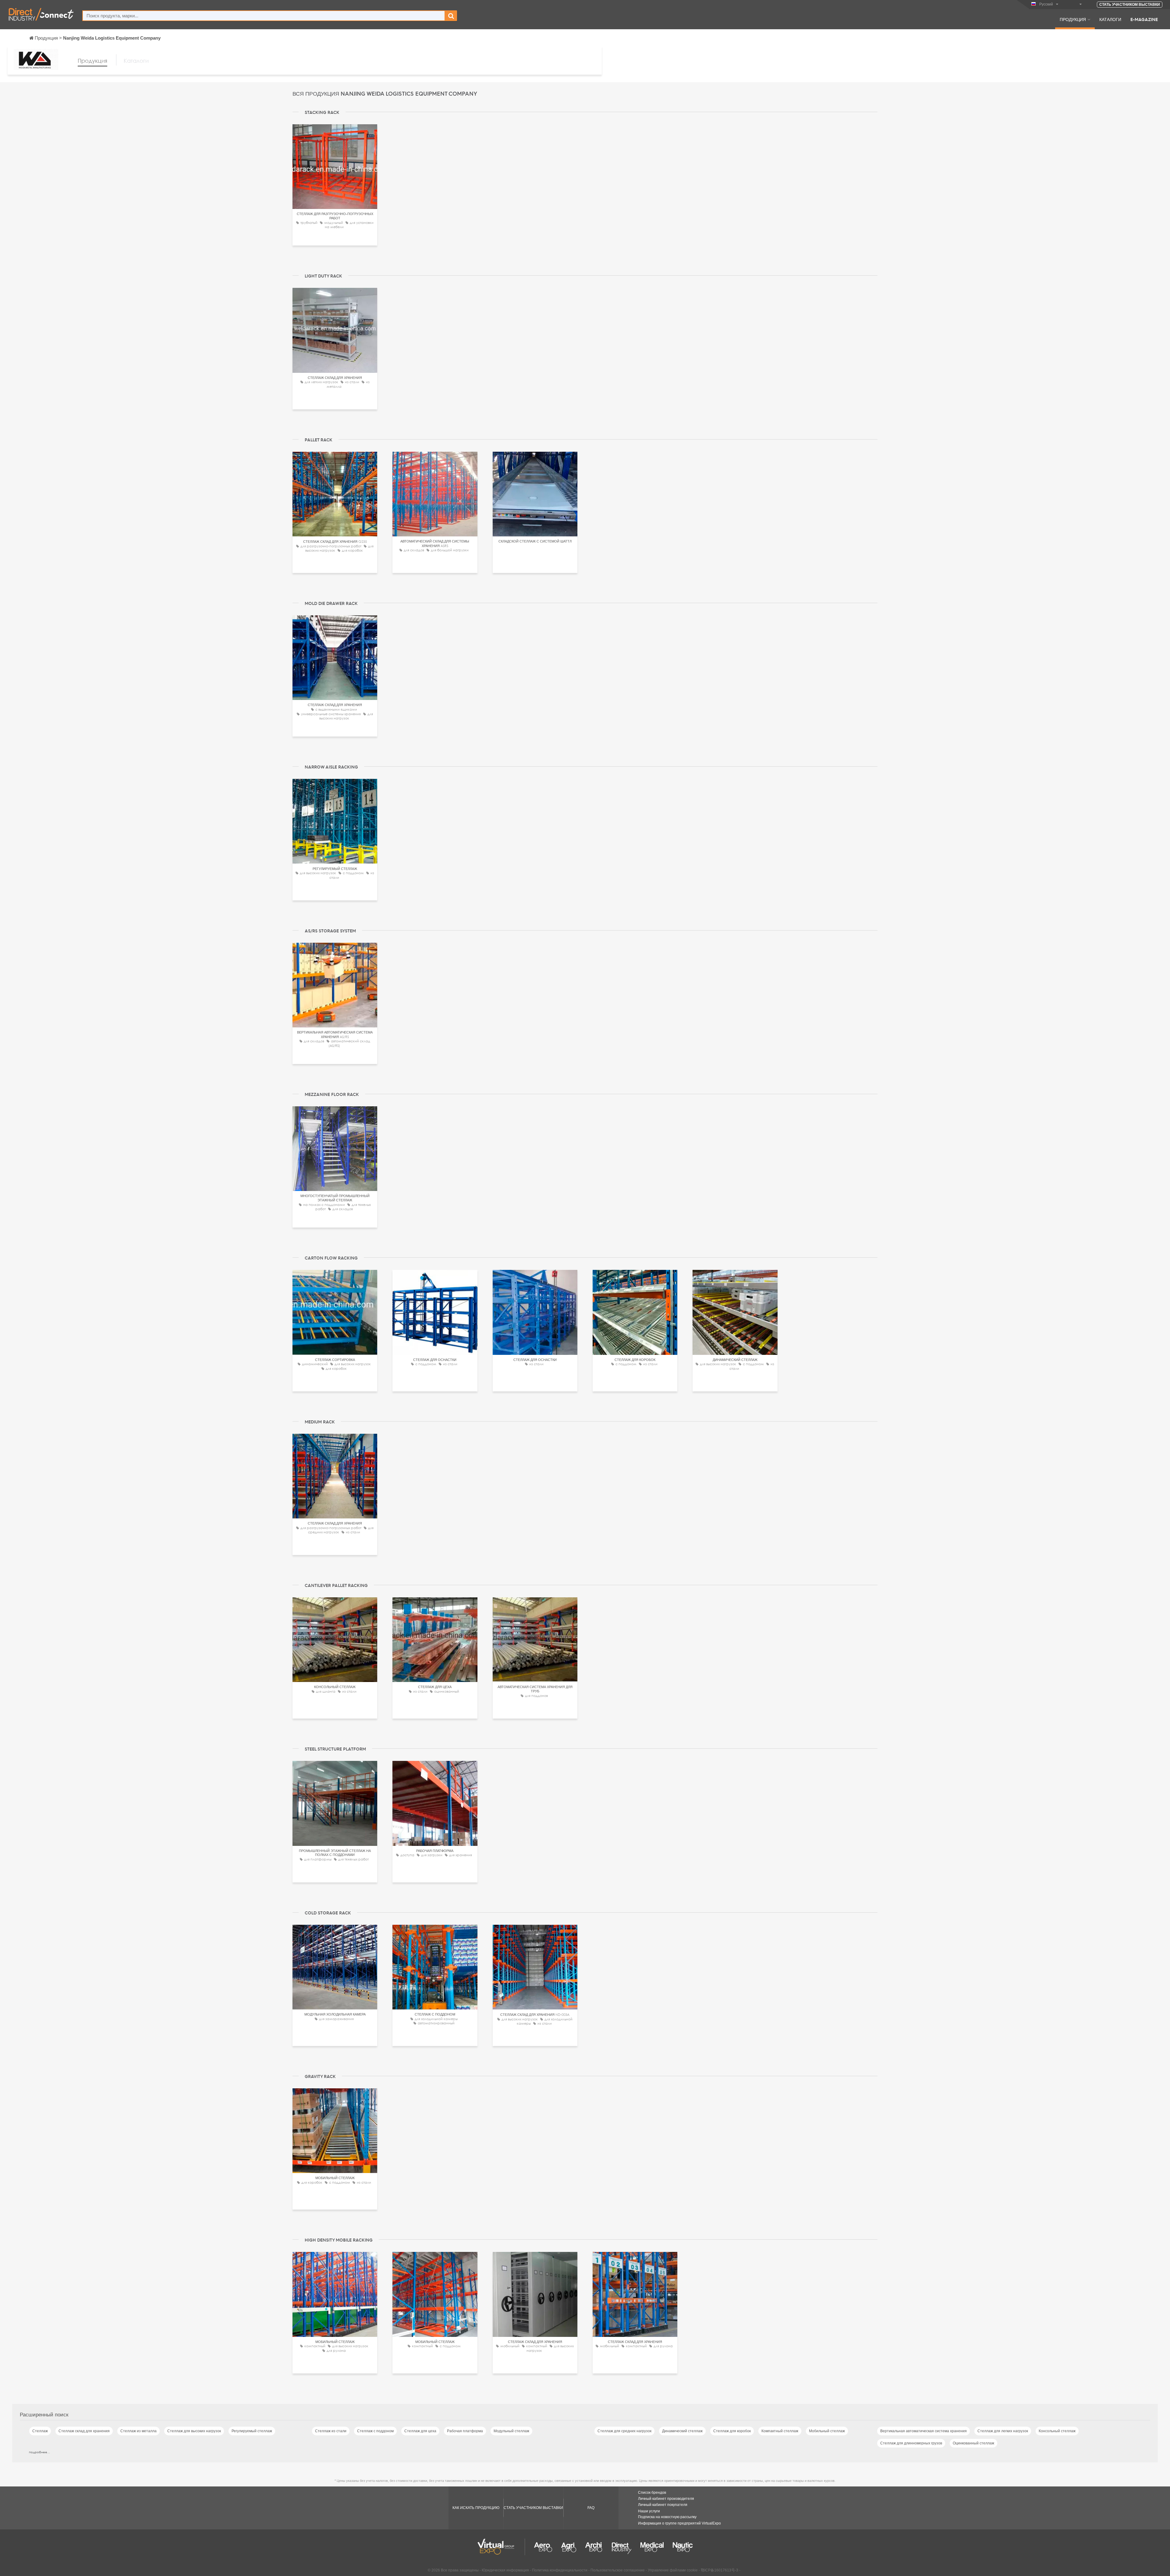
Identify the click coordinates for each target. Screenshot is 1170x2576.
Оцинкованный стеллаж (973, 2443)
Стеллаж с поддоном (375, 2431)
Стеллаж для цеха (420, 2431)
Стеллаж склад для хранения (84, 2431)
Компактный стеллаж (780, 2431)
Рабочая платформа (465, 2431)
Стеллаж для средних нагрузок (624, 2431)
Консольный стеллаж (1057, 2431)
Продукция (1073, 19)
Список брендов (652, 2493)
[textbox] (264, 16)
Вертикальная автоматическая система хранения (924, 2431)
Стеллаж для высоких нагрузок (194, 2431)
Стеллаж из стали (331, 2431)
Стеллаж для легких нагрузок (1003, 2431)
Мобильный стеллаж (827, 2431)
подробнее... (39, 2452)
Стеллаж (40, 2431)
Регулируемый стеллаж (252, 2431)
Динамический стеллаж (682, 2431)
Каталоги (1110, 19)
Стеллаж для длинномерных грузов (911, 2443)
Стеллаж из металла (138, 2431)
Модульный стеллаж (511, 2431)
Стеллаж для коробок (732, 2431)
